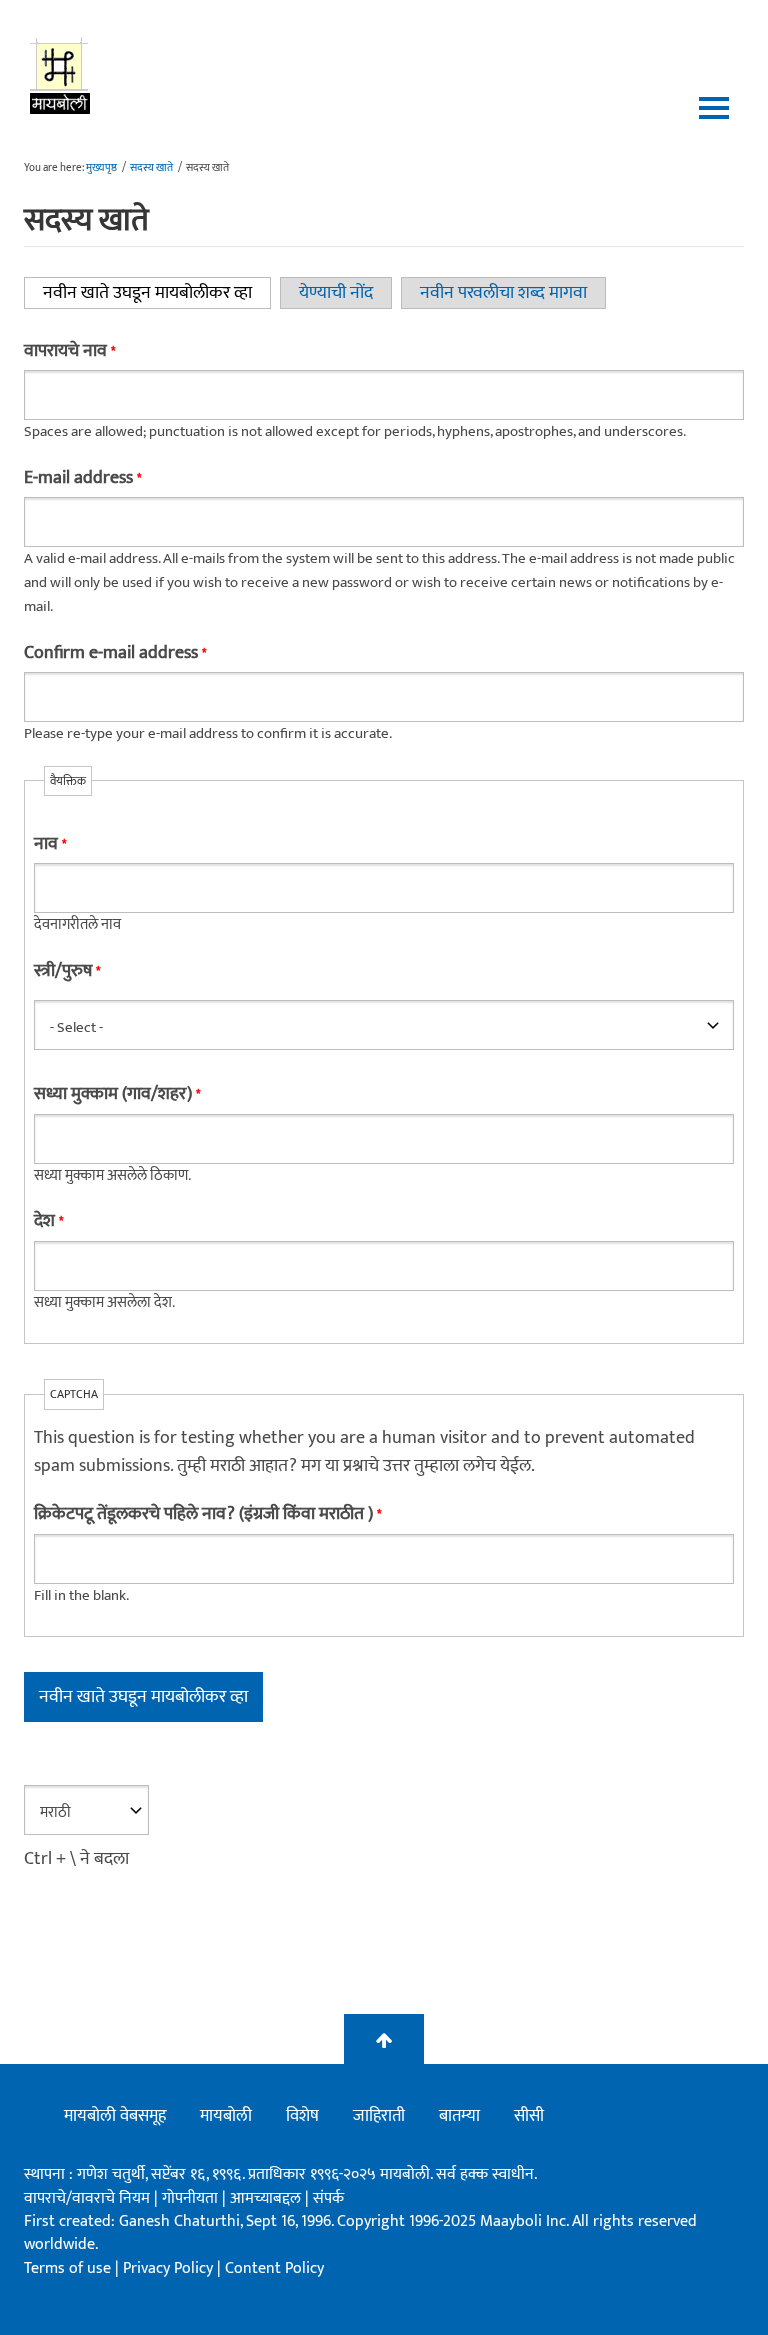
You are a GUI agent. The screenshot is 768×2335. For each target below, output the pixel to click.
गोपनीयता (192, 2198)
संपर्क (328, 2198)
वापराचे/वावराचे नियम (87, 2198)
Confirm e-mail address (115, 653)
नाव (50, 844)
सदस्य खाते (151, 168)
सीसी (529, 2116)
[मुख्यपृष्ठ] (60, 75)
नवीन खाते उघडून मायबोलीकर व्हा (157, 293)
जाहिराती (379, 2116)
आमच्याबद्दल (267, 2198)
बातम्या (459, 2116)
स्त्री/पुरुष (67, 971)
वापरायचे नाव (69, 351)
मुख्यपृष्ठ (101, 168)
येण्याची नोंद (336, 293)
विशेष (302, 2116)
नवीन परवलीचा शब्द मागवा (503, 293)
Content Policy (274, 2268)
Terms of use (67, 2268)
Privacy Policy (170, 2268)
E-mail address (82, 478)
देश (48, 1221)
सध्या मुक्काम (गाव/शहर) (117, 1094)
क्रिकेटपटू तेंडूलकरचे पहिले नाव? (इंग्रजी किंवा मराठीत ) (207, 1514)
